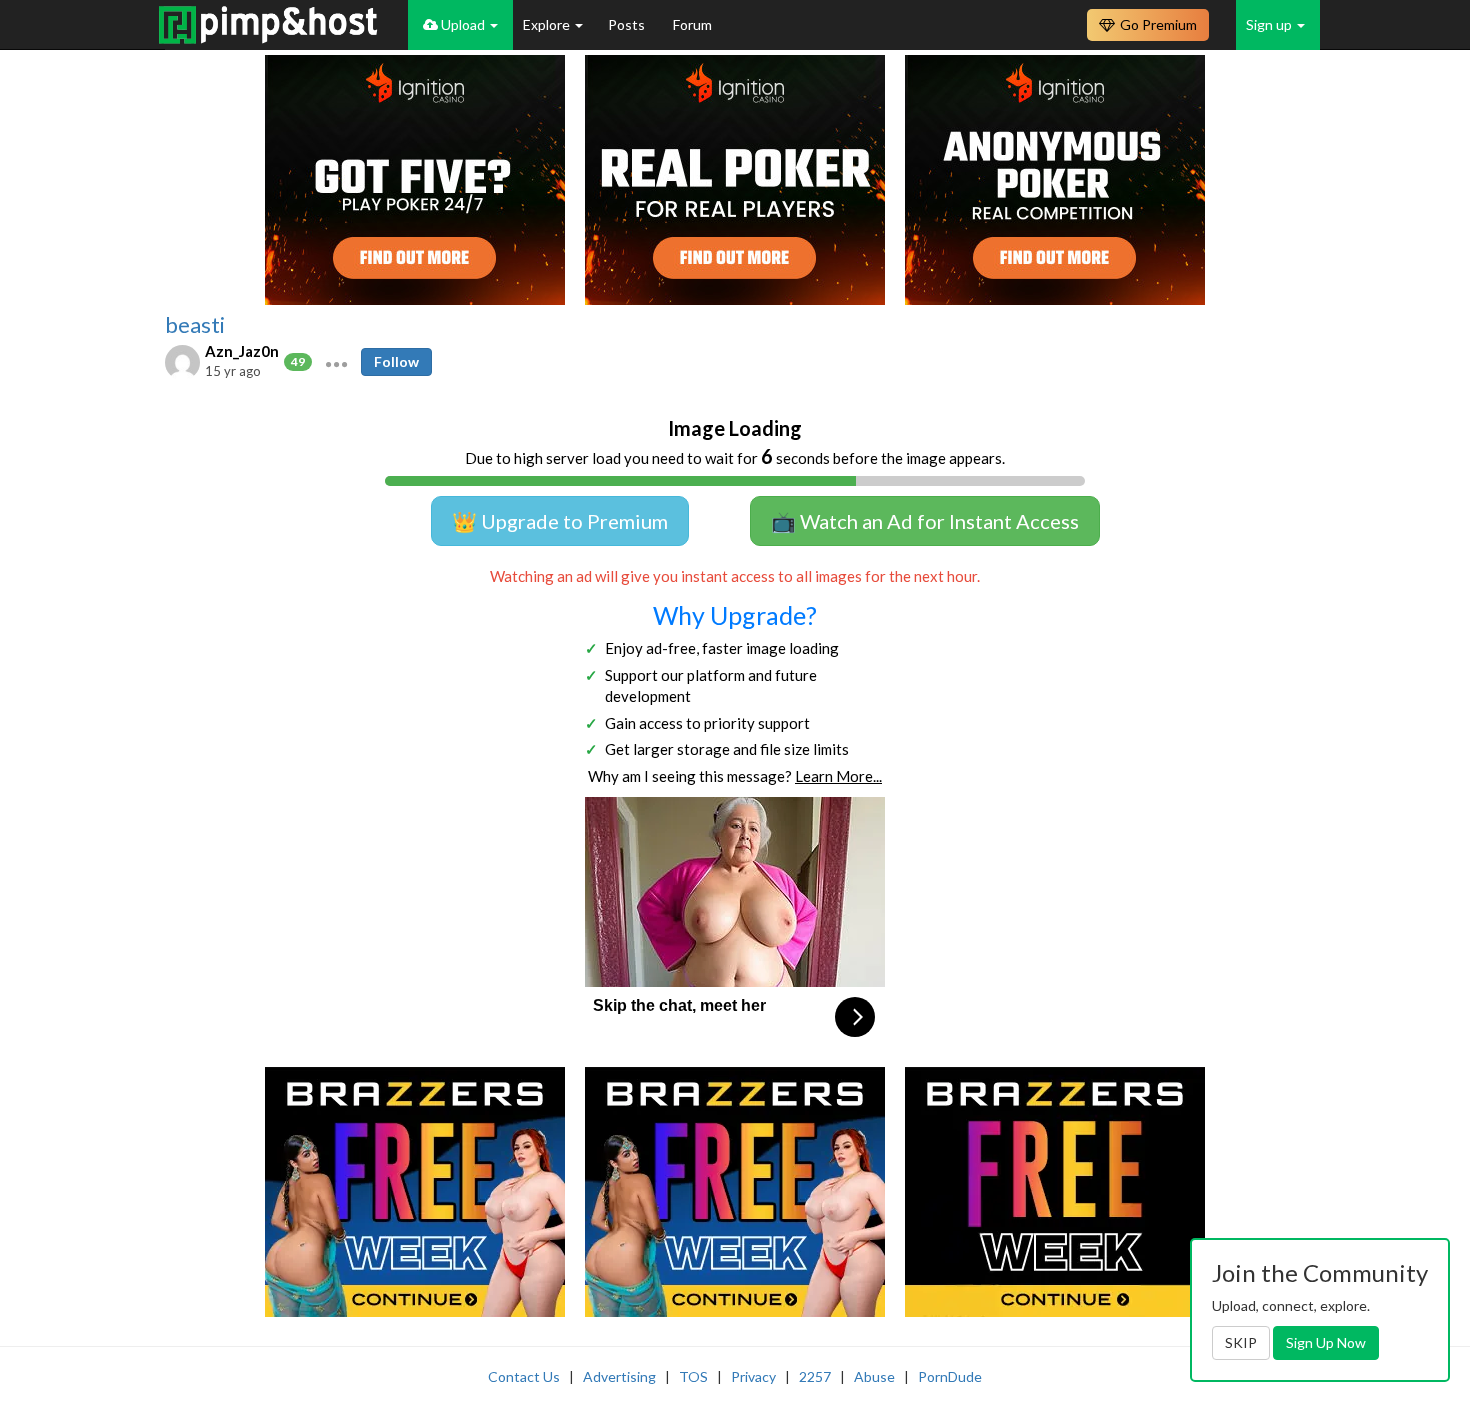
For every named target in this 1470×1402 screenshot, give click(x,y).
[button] (336, 362)
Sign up (1270, 24)
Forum (692, 24)
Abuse (874, 1376)
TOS (693, 1376)
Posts (628, 24)
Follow (396, 361)
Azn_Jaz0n (242, 351)
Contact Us (524, 1376)
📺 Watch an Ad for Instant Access (925, 521)
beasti (195, 325)
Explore (548, 24)
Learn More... (838, 776)
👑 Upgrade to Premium (560, 521)
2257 (815, 1376)
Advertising (619, 1376)
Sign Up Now (1326, 1342)
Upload (463, 24)
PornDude (950, 1376)
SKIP (1241, 1342)
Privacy (753, 1376)
